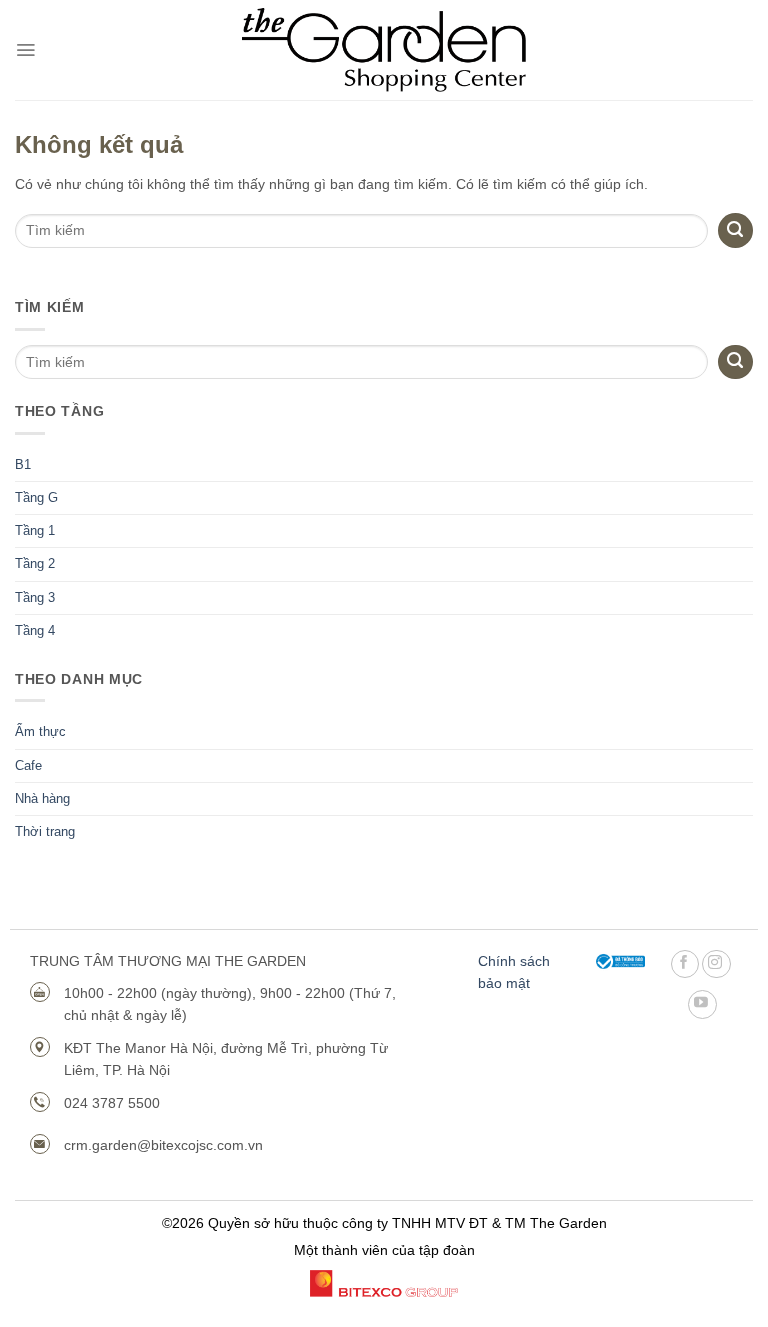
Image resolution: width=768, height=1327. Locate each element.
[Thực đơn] (25, 50)
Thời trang (45, 832)
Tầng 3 (35, 598)
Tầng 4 (35, 631)
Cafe (28, 766)
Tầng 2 (35, 564)
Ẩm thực (40, 732)
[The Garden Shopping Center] (384, 50)
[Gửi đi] (735, 362)
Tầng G (36, 498)
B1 (23, 465)
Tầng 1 (35, 531)
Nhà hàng (42, 799)
